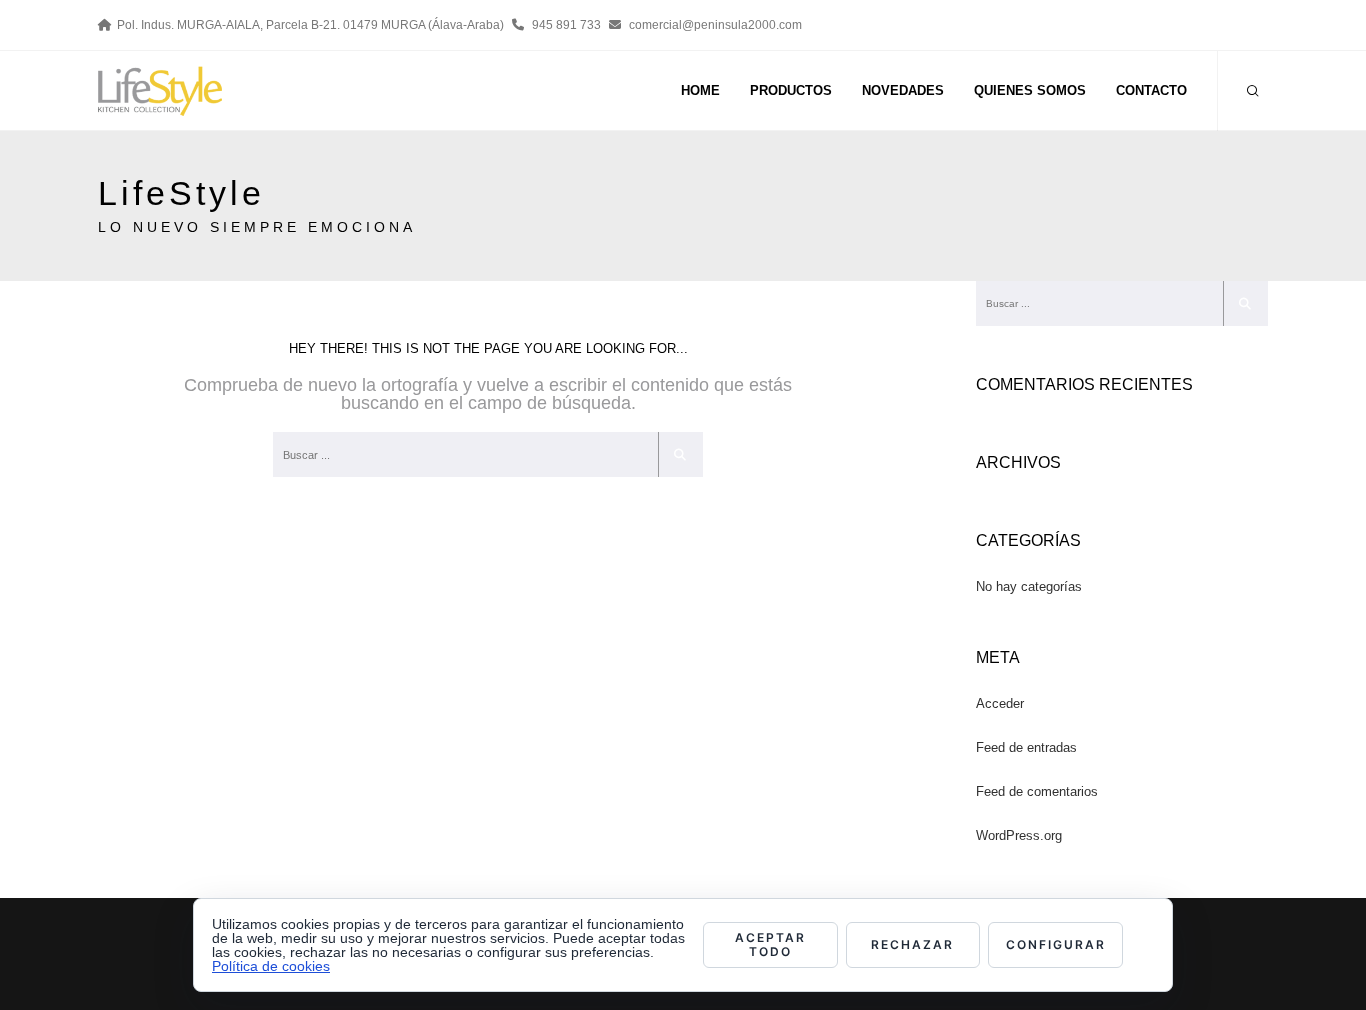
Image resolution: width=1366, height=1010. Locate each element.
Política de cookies (271, 966)
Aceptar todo (770, 944)
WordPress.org (1019, 835)
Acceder (1000, 703)
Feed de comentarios (1037, 791)
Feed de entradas (1026, 747)
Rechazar (912, 944)
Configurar (1056, 944)
